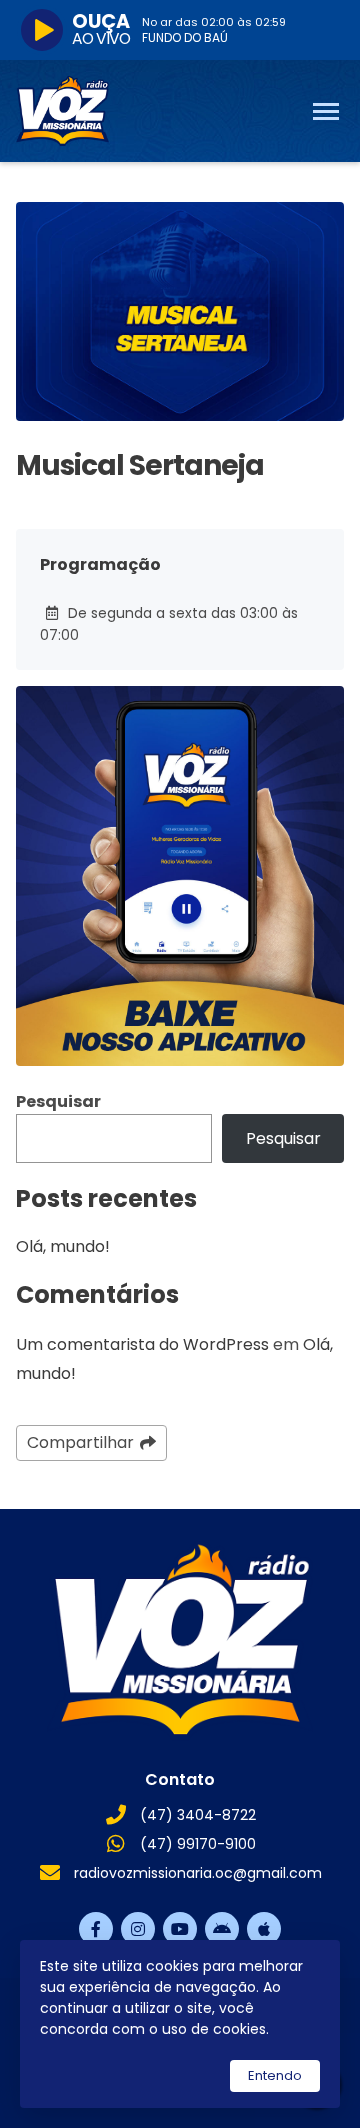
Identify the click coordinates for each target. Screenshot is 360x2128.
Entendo (275, 2075)
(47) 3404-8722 (198, 1815)
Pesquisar (58, 1101)
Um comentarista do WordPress (142, 1344)
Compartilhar (80, 1442)
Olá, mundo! (63, 1246)
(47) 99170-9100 (198, 1844)
